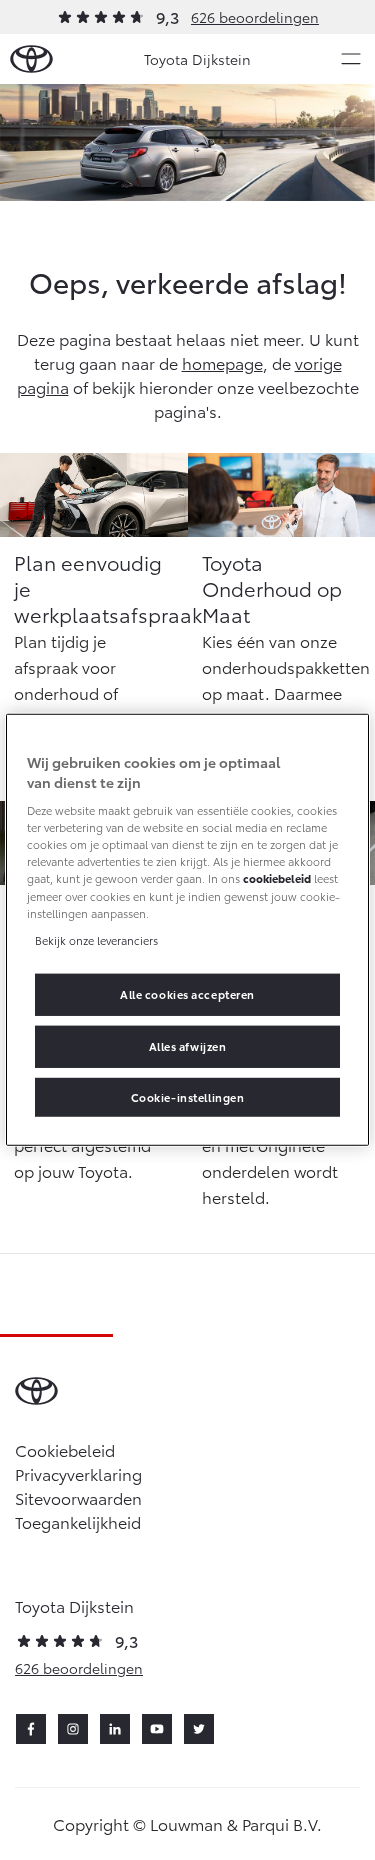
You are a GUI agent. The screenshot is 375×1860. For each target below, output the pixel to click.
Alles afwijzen (188, 1045)
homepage (222, 362)
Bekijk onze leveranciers (96, 939)
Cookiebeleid (65, 1449)
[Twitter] (199, 1729)
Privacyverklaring (78, 1473)
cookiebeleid (277, 878)
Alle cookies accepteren (187, 993)
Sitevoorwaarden (78, 1497)
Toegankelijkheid (78, 1521)
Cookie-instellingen (188, 1096)
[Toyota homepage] (31, 59)
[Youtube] (157, 1729)
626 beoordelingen (255, 17)
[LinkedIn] (115, 1729)
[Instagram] (73, 1729)
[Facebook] (31, 1729)
